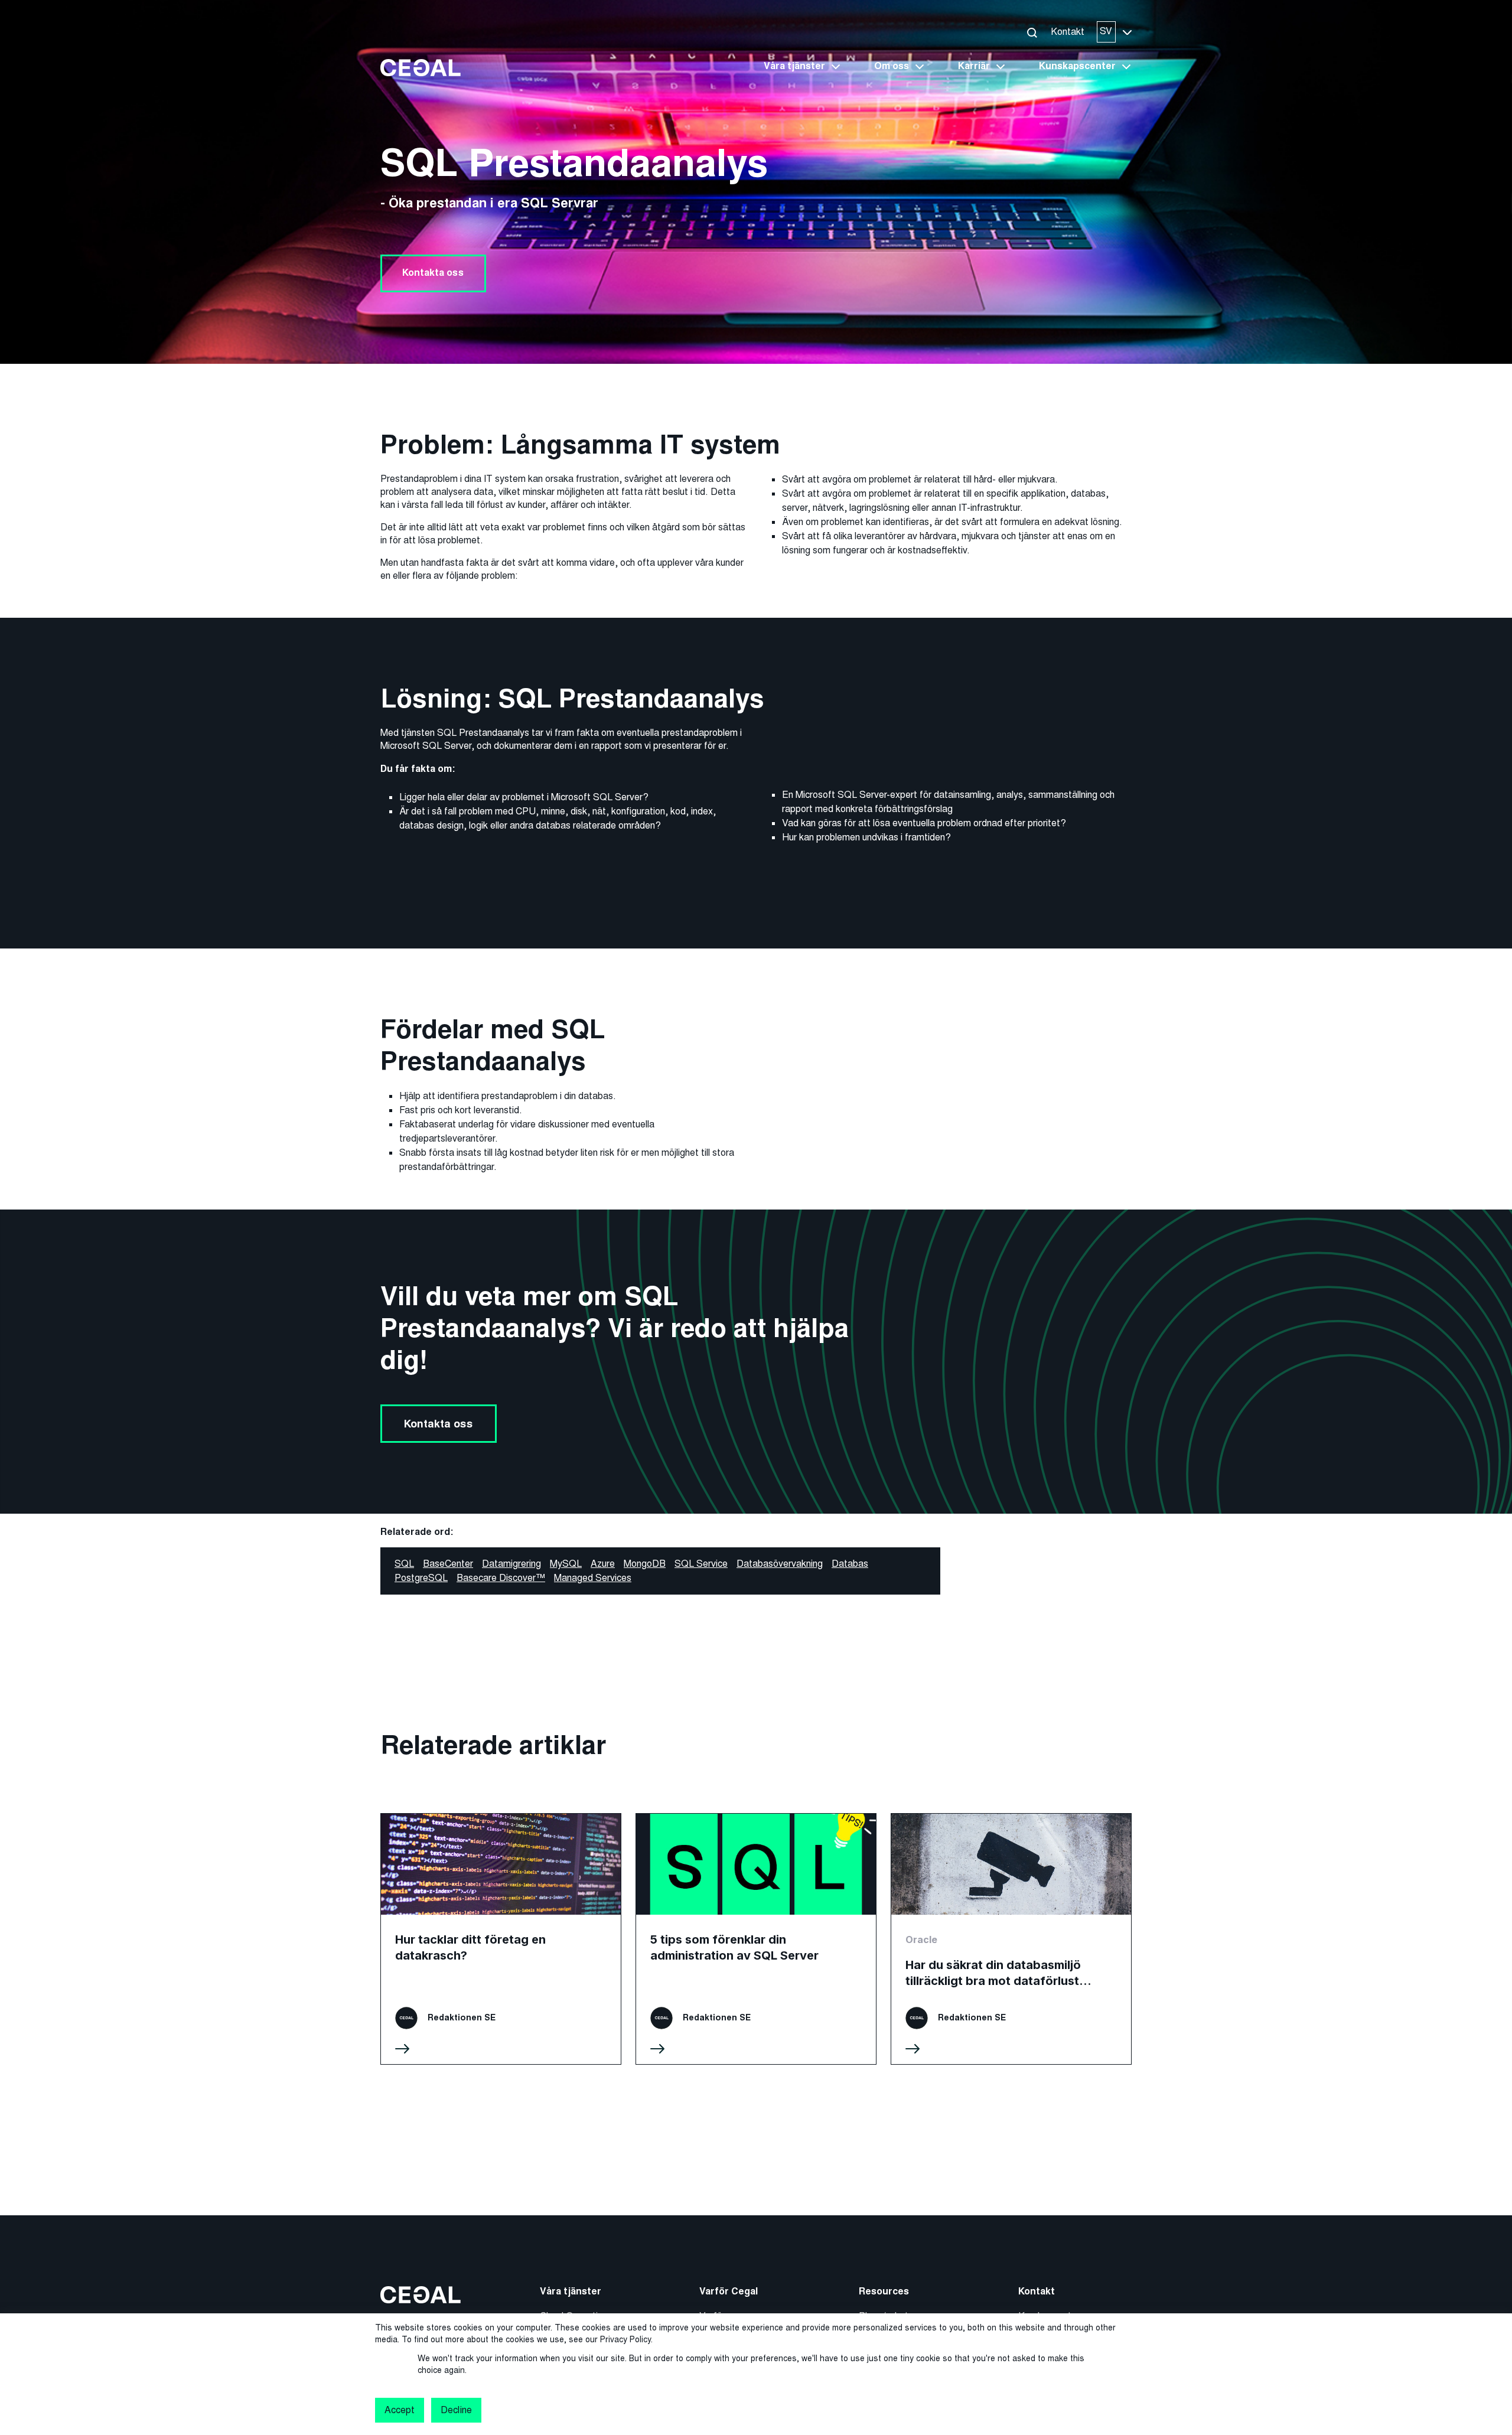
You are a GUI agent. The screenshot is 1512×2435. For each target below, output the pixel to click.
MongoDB (645, 1564)
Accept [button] (400, 2410)
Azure (603, 1564)
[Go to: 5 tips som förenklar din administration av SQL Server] (756, 1939)
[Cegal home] (421, 67)
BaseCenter (448, 1564)
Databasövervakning (780, 1564)
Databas (850, 1564)
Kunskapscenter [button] (1077, 66)
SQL (404, 1564)
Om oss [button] (892, 66)
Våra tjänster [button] (794, 66)
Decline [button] (456, 2410)
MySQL (566, 1564)
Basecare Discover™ (501, 1578)
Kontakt (1068, 32)
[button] (1032, 32)
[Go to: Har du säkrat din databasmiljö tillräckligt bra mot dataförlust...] (1011, 1939)
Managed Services (593, 1578)
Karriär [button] (974, 66)
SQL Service (701, 1564)
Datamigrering (511, 1564)
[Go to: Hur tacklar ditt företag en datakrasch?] (501, 1939)
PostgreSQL (421, 1578)
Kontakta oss (433, 273)
